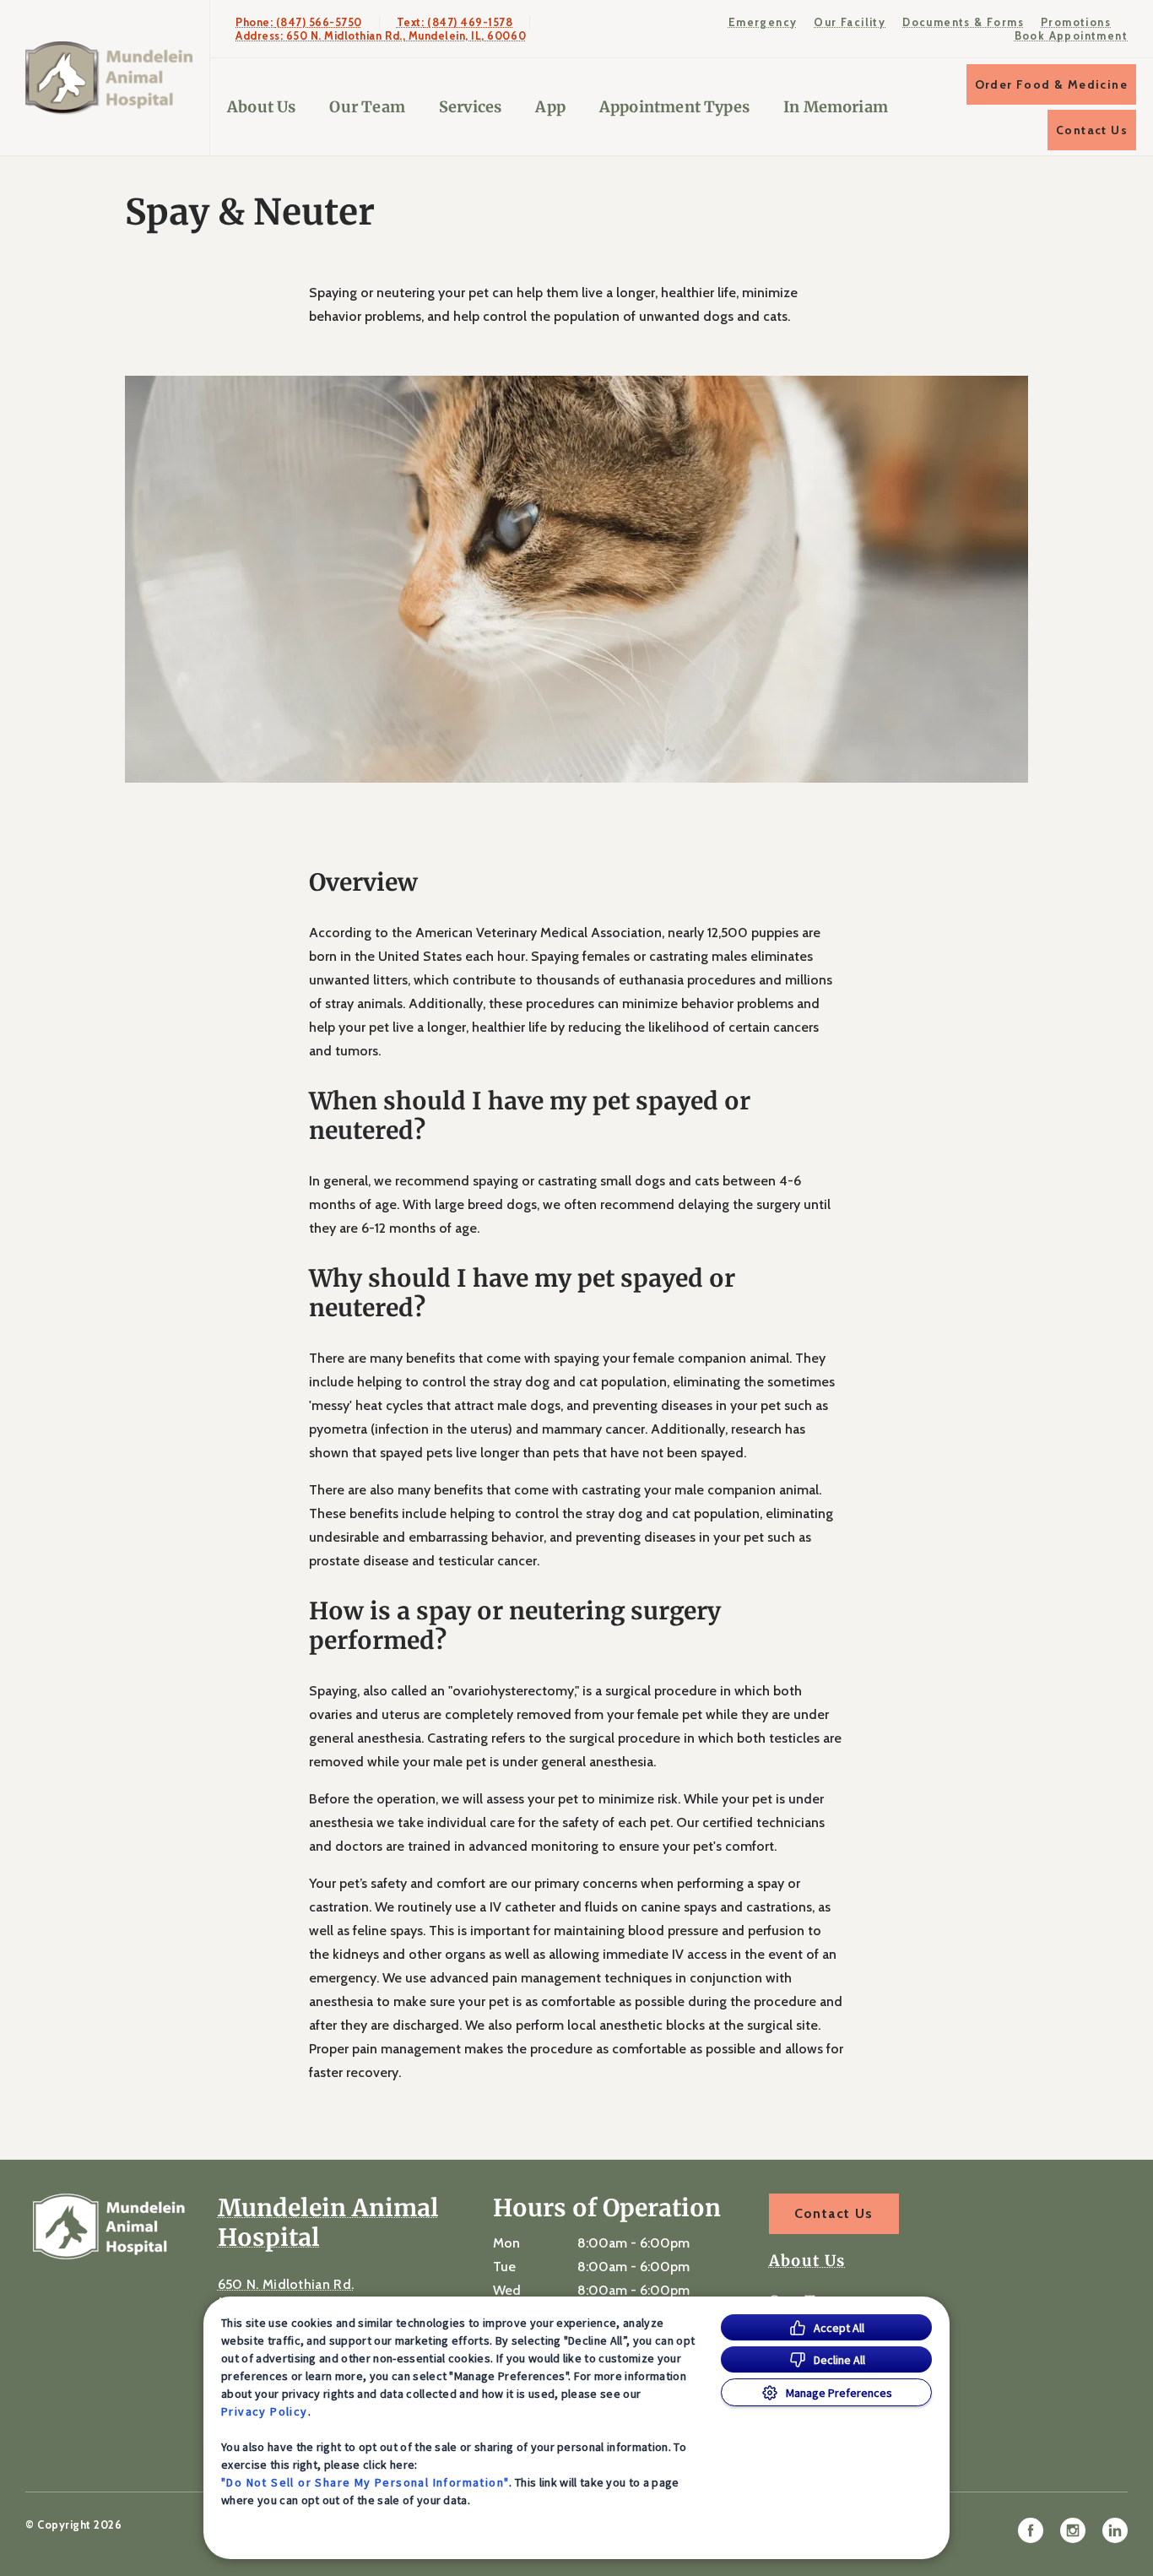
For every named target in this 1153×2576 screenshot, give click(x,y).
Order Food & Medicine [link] (1051, 84)
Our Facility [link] (850, 22)
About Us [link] (807, 2261)
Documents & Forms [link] (963, 22)
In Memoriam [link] (836, 107)
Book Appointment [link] (1071, 35)
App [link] (550, 107)
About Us (261, 107)
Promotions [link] (1076, 22)
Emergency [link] (763, 22)
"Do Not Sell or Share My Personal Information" (365, 2482)
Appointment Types (674, 107)
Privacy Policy (265, 2411)
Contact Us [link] (1092, 130)
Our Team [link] (367, 107)
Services (470, 107)
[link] (109, 78)
